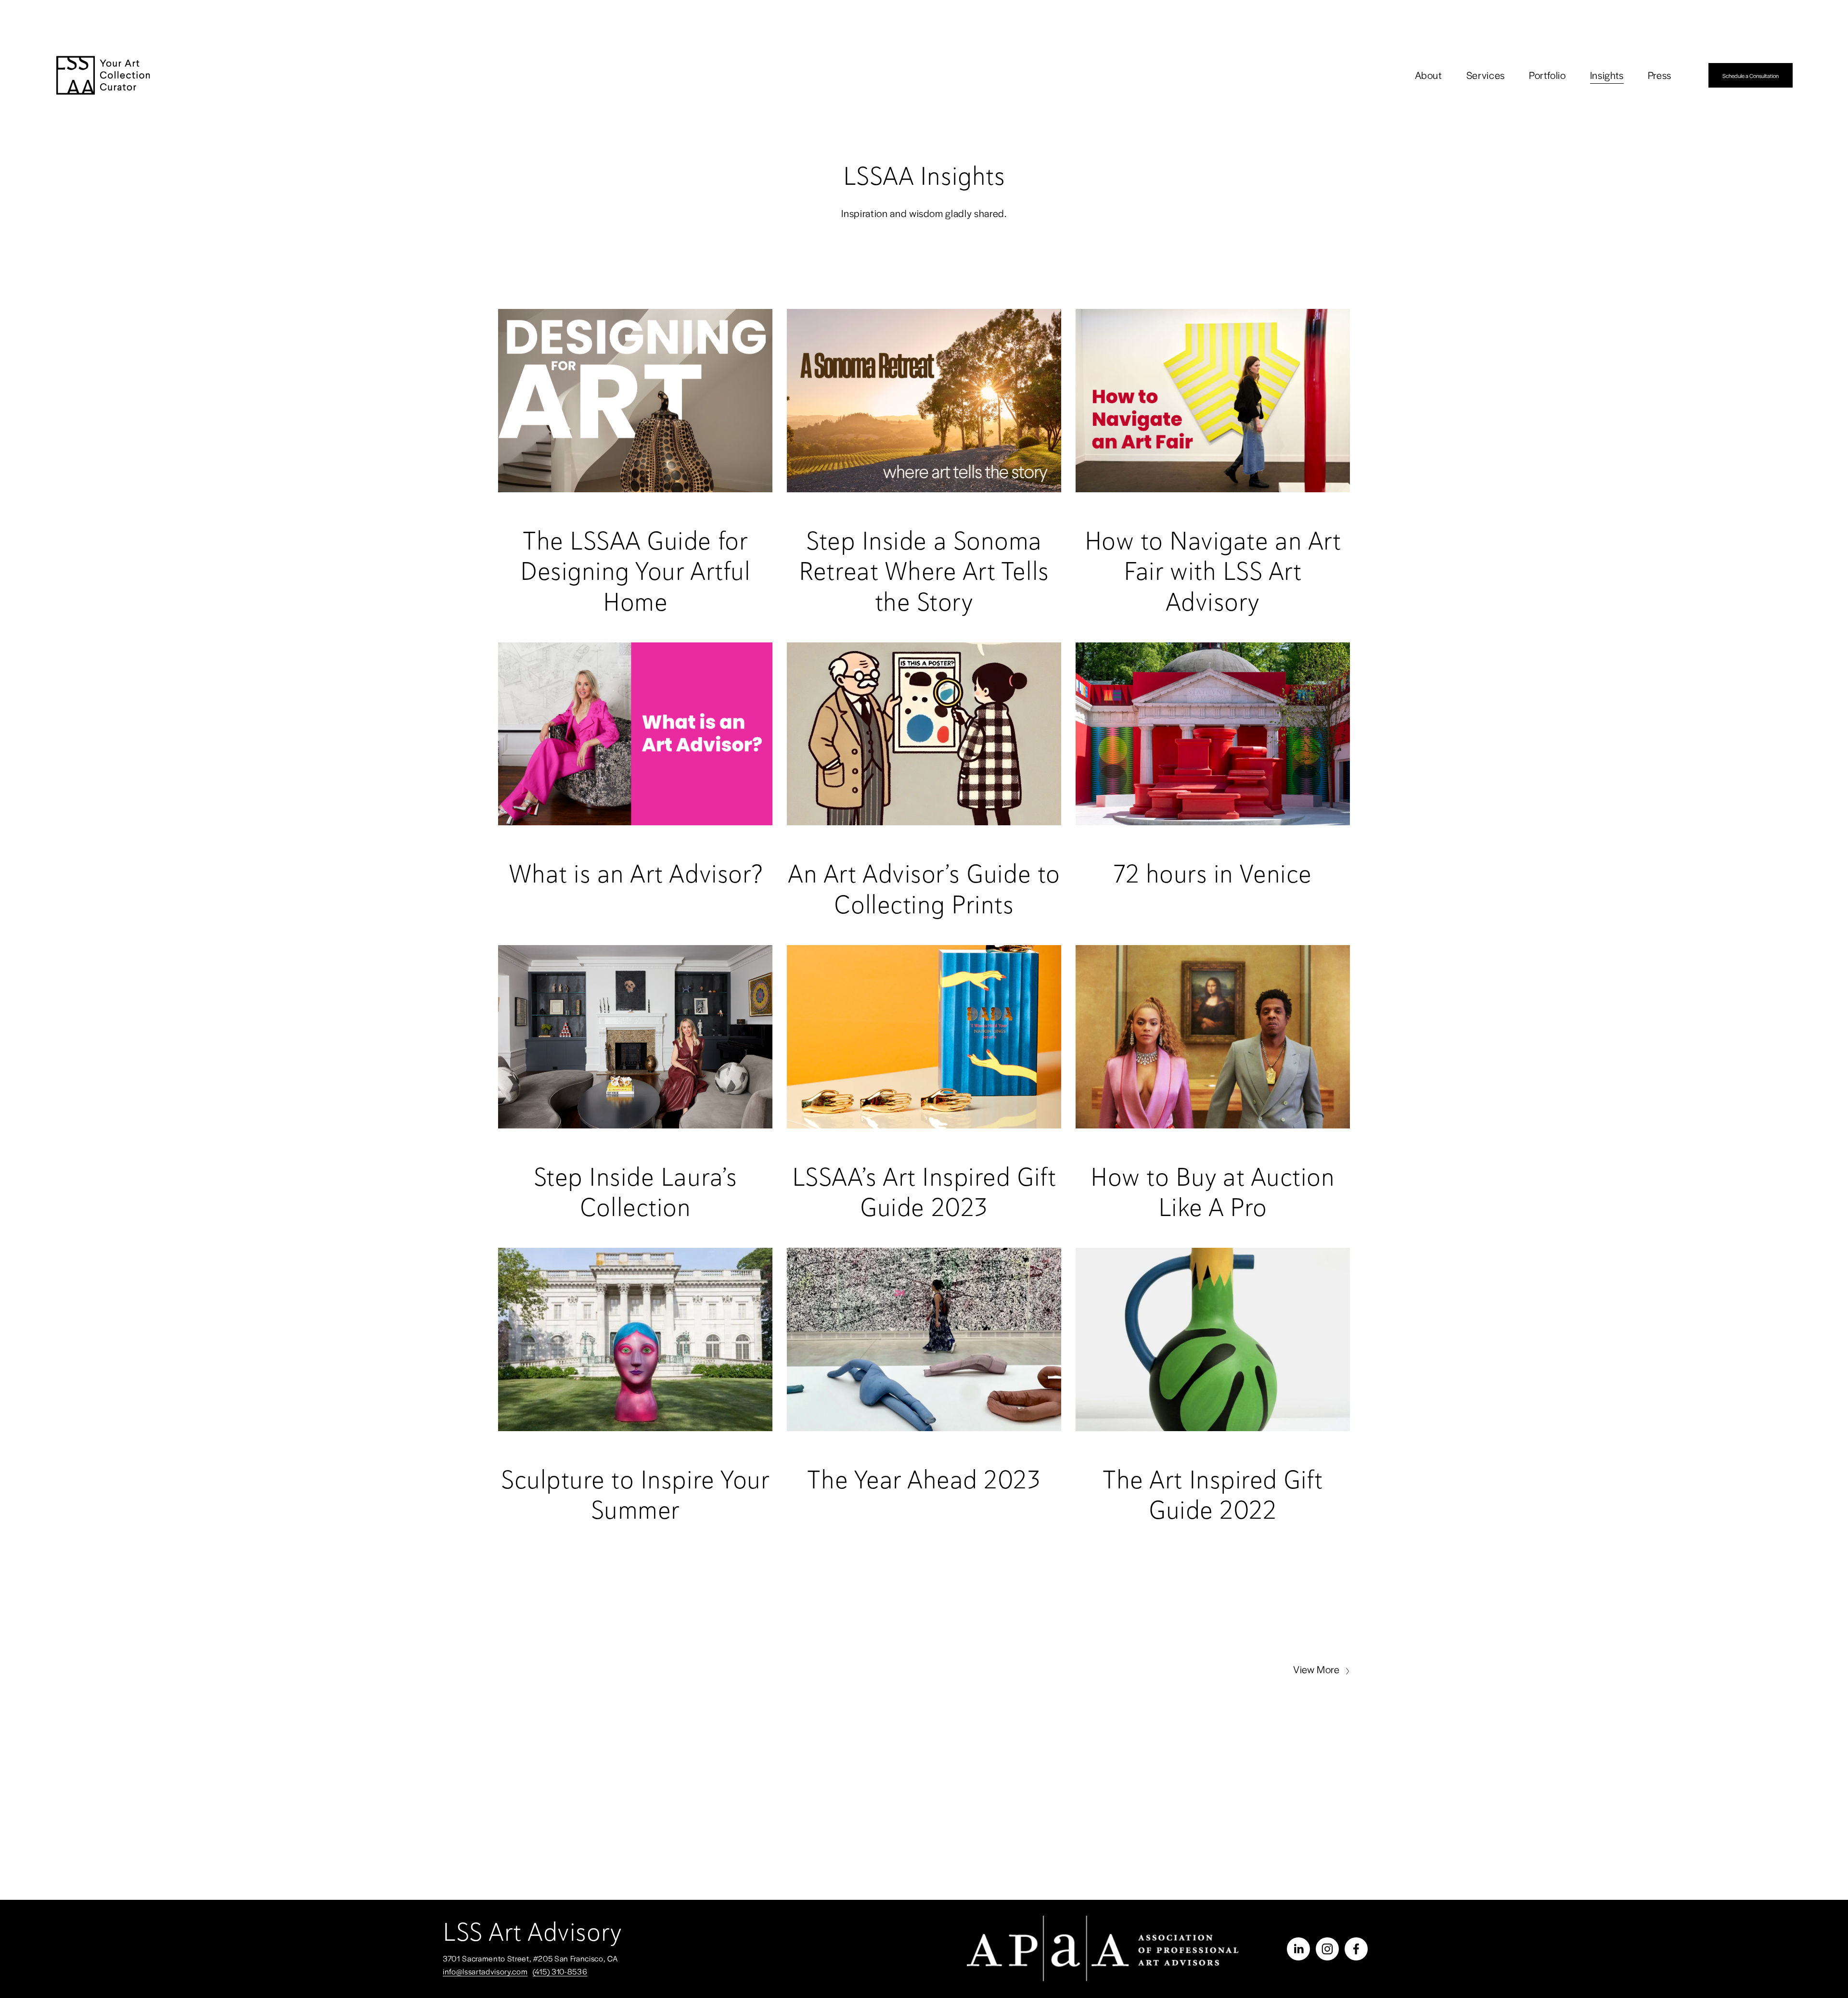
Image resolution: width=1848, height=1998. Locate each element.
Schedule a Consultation (1751, 76)
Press (1660, 75)
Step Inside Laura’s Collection (635, 1192)
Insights (1607, 75)
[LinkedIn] (1298, 1949)
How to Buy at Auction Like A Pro (1213, 1192)
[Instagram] (1327, 1949)
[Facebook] (1356, 1949)
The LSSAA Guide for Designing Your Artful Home (635, 571)
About (1429, 75)
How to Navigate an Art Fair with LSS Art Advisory (1213, 571)
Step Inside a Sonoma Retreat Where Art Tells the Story (924, 571)
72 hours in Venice (1213, 873)
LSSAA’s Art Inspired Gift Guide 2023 (924, 1192)
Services (1486, 75)
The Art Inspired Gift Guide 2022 (1213, 1495)
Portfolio (1547, 75)
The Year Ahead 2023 (924, 1479)
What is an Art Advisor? (635, 873)
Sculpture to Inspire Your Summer (635, 1495)
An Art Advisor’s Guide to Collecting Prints (924, 889)
